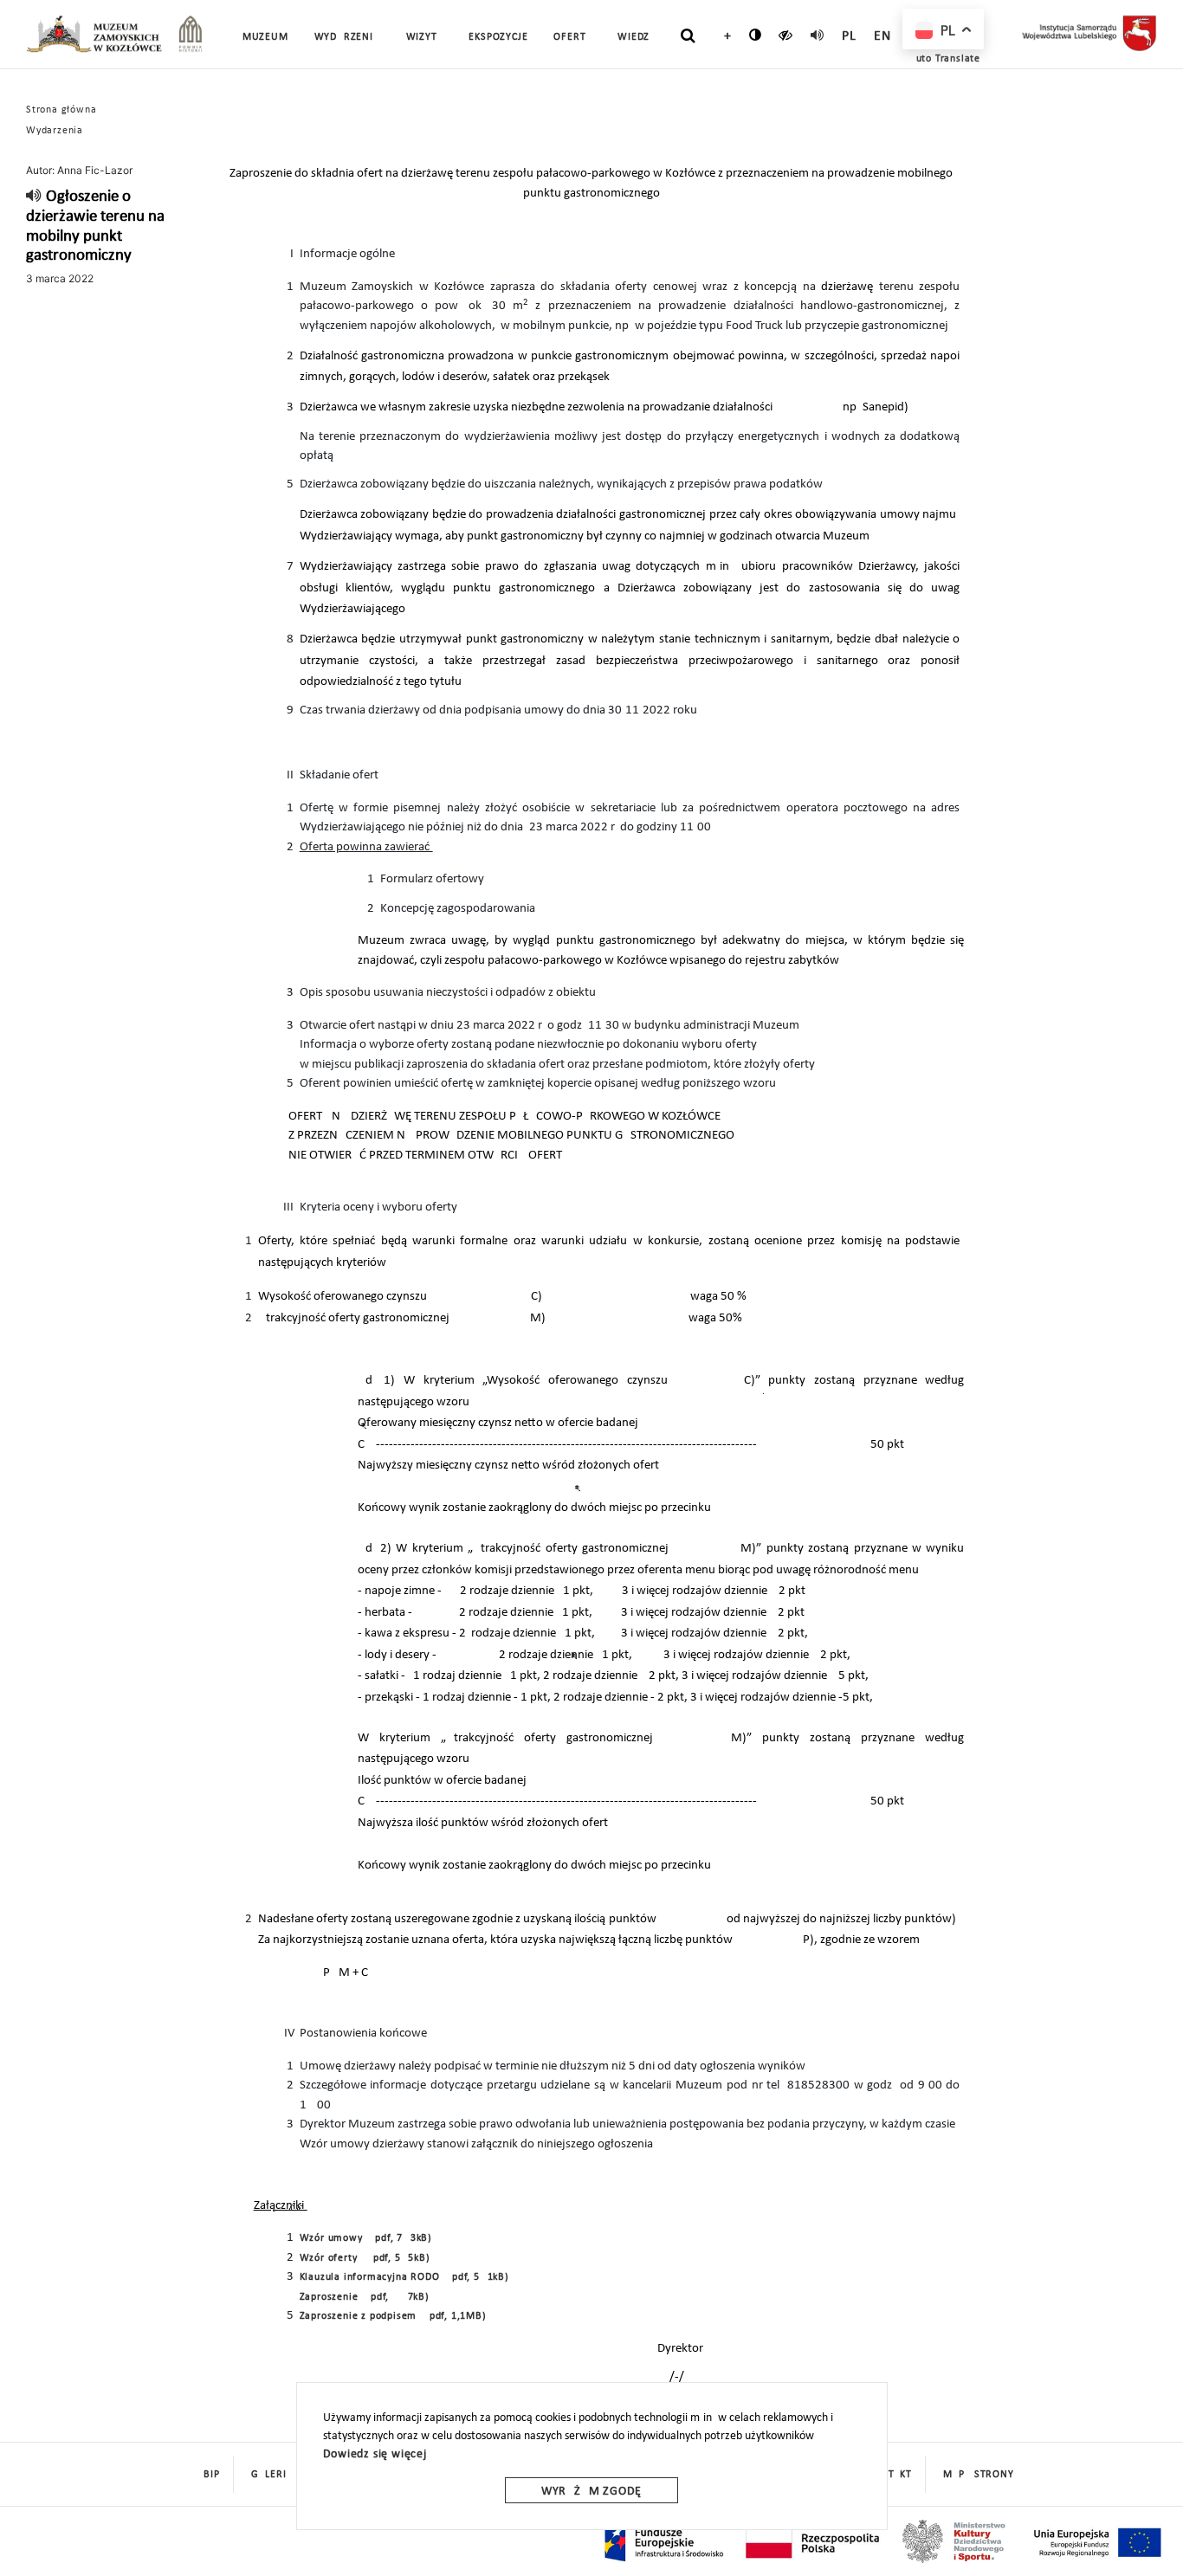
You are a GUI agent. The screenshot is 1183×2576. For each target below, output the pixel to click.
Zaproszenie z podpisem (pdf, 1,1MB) (393, 2316)
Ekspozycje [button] (498, 37)
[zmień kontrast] (756, 35)
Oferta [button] (572, 37)
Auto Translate (945, 59)
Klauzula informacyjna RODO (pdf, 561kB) (404, 2277)
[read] (818, 35)
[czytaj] (786, 35)
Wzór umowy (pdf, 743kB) (366, 2238)
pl (849, 36)
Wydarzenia (347, 37)
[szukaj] (688, 36)
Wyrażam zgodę (591, 2492)
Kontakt (890, 2475)
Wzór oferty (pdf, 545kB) (365, 2258)
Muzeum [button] (265, 37)
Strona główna (61, 110)
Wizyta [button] (425, 37)
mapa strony (979, 2475)
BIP (211, 2475)
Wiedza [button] (637, 37)
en (882, 36)
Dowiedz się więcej (375, 2454)
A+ (724, 36)
